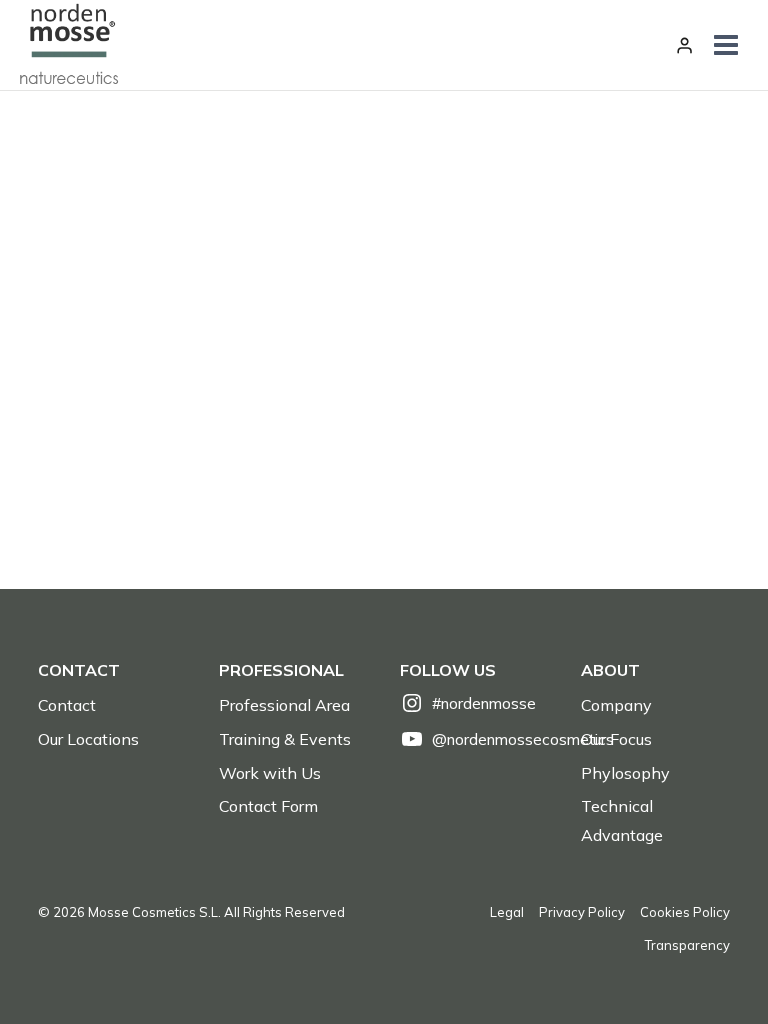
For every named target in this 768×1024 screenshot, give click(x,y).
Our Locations (88, 739)
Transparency (687, 945)
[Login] (684, 45)
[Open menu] (726, 45)
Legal (507, 912)
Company (616, 705)
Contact (67, 705)
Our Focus (616, 739)
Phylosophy (625, 773)
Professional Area (284, 705)
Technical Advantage (622, 820)
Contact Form (268, 806)
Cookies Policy (685, 912)
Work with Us (270, 773)
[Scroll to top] (718, 964)
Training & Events (285, 739)
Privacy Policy (582, 912)
